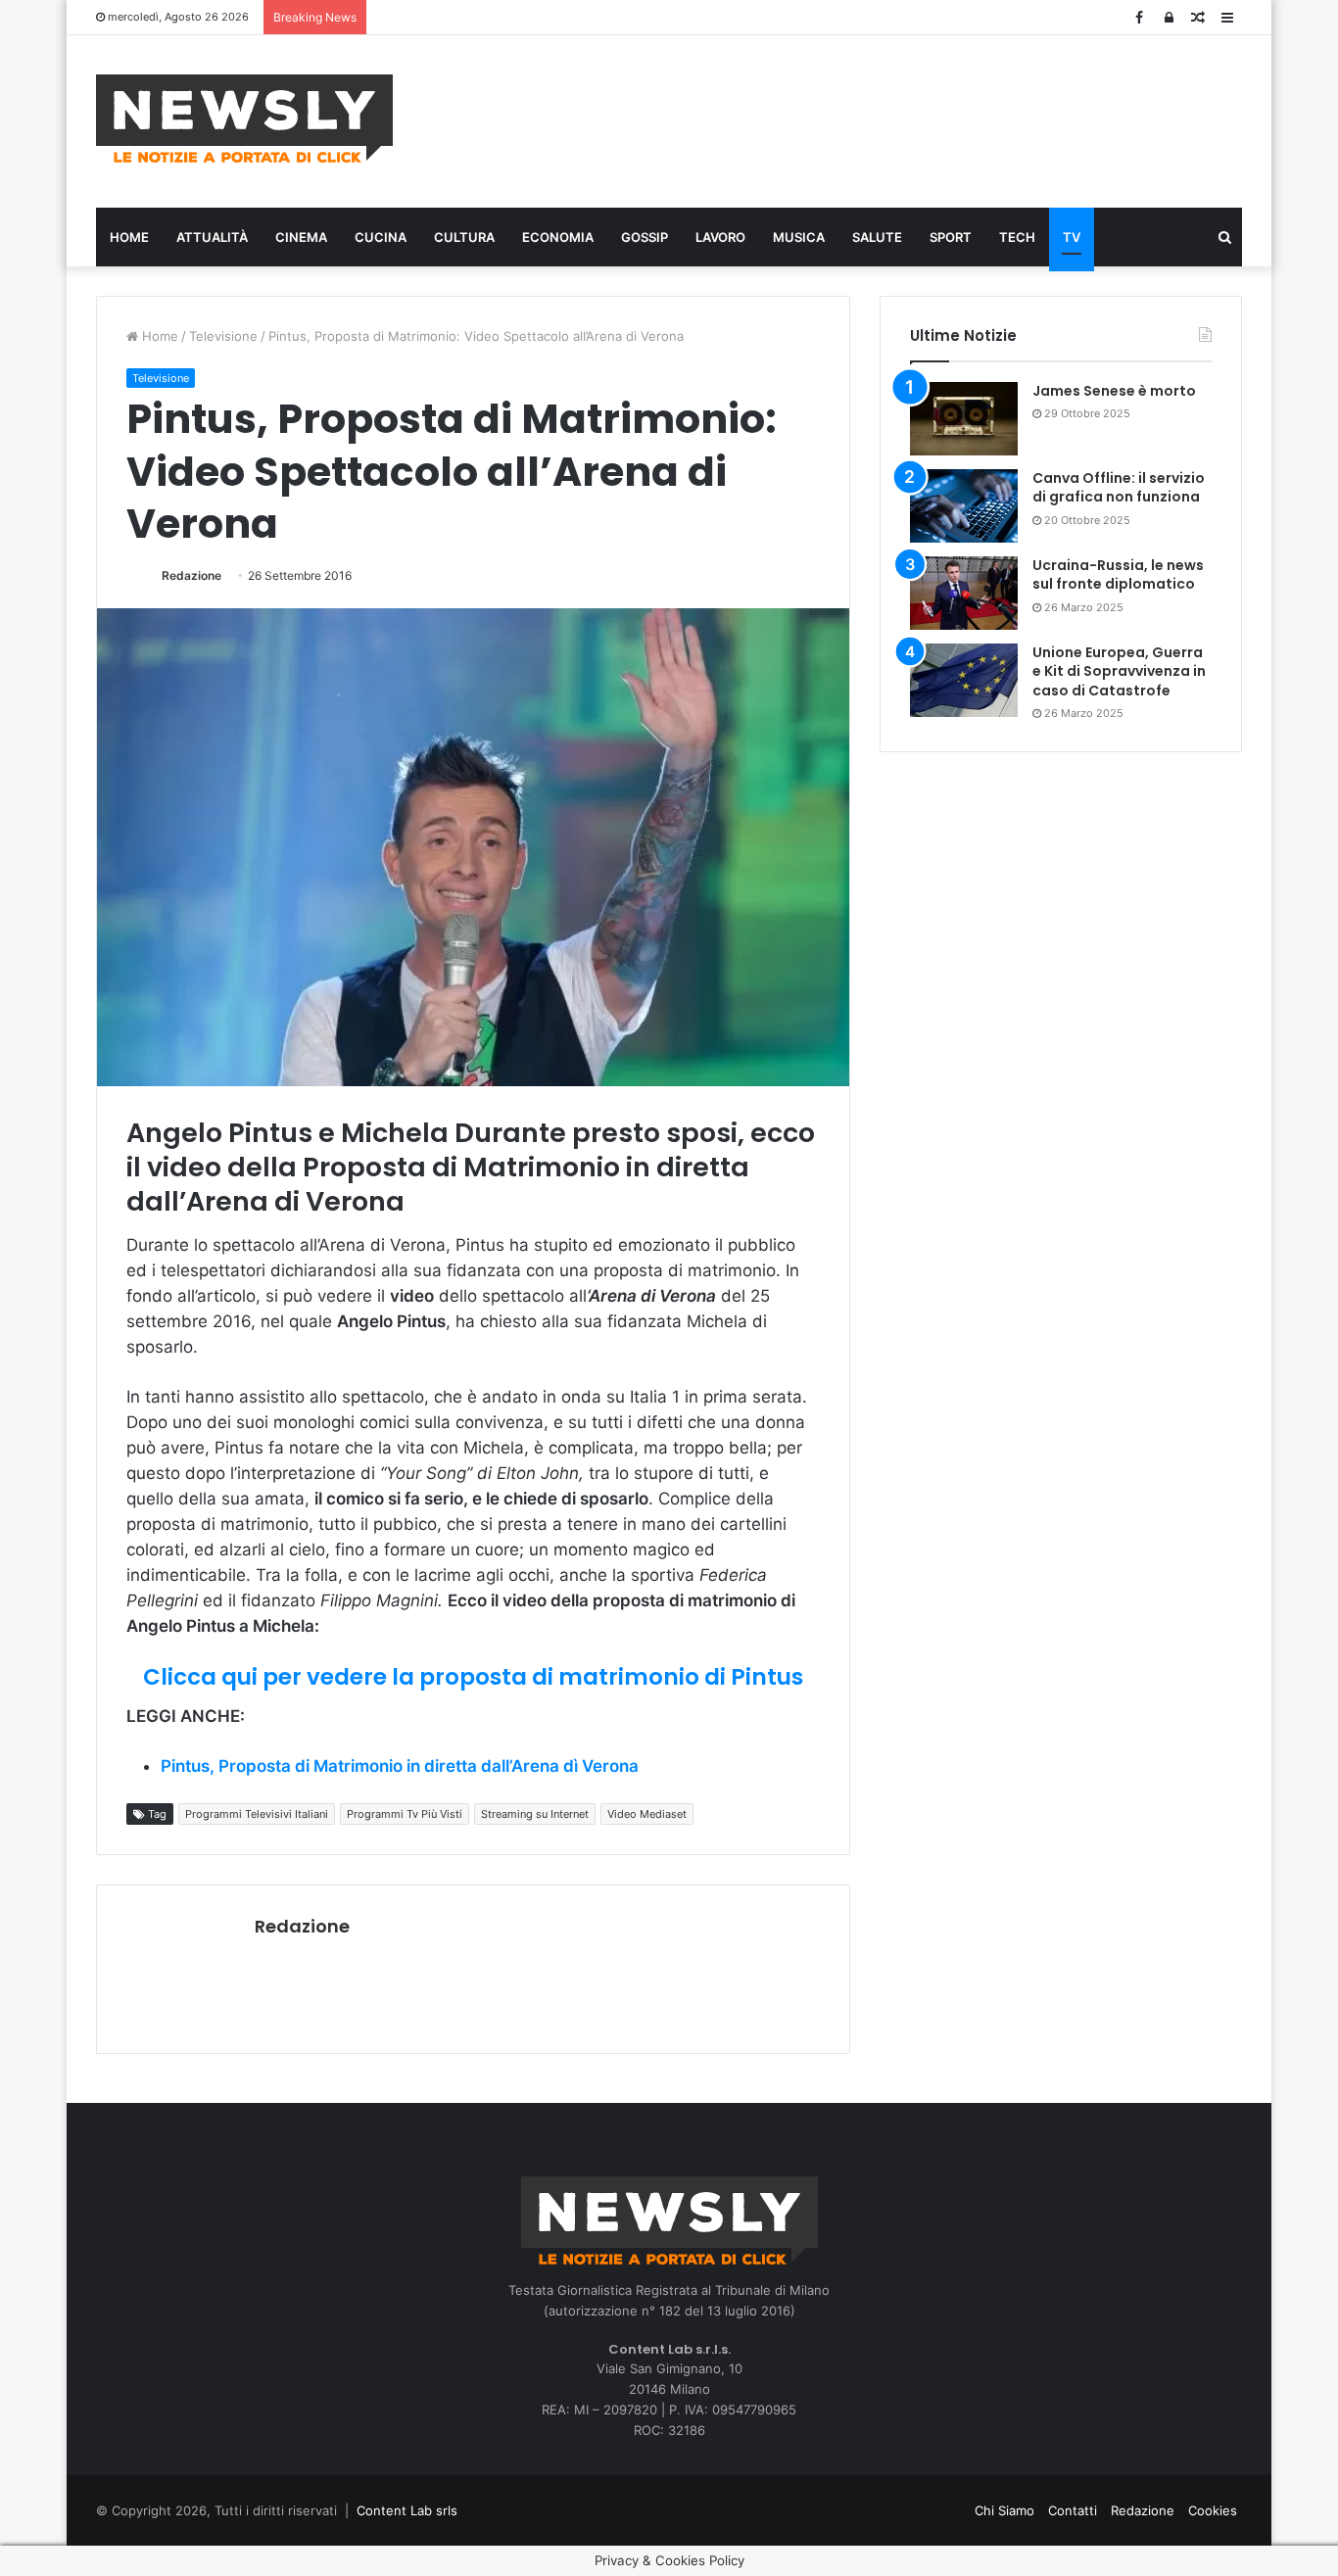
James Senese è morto (1114, 391)
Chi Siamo (1004, 2510)
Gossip (645, 237)
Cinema (301, 237)
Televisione (223, 336)
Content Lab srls (407, 2510)
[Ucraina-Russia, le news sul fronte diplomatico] (964, 593)
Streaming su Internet (535, 1814)
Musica (799, 237)
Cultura (464, 237)
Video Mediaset (647, 1814)
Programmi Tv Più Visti (405, 1814)
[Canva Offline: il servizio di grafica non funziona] (964, 506)
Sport (951, 237)
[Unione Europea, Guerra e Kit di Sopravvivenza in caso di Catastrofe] (964, 680)
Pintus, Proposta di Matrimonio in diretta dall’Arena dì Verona (400, 1766)
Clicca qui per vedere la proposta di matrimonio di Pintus (473, 1677)
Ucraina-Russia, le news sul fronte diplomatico (1118, 575)
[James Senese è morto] (964, 419)
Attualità (212, 237)
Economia (558, 237)
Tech (1017, 237)
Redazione (191, 575)
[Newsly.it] (244, 119)
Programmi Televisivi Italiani (257, 1814)
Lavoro (720, 237)
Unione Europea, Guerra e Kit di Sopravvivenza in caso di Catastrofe (1119, 671)
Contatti (1073, 2510)
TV (1072, 237)
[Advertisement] (865, 119)
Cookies (1213, 2510)
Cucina (381, 237)
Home (129, 237)
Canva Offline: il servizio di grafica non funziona (1119, 488)
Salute (877, 237)
